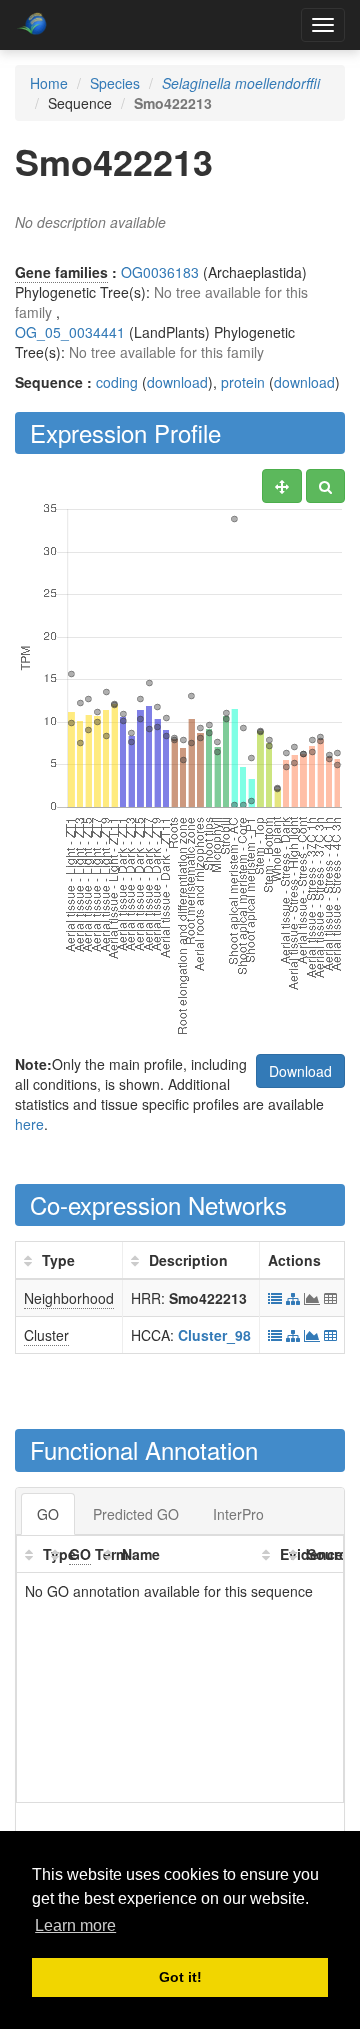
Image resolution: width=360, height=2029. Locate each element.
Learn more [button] (75, 1925)
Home (49, 83)
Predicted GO (136, 1514)
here (29, 1124)
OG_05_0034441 (70, 332)
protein (243, 382)
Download (300, 1071)
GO (48, 1514)
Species (115, 83)
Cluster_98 (214, 1335)
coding (117, 382)
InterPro (238, 1514)
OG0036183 (160, 272)
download (177, 382)
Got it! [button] (180, 1977)
